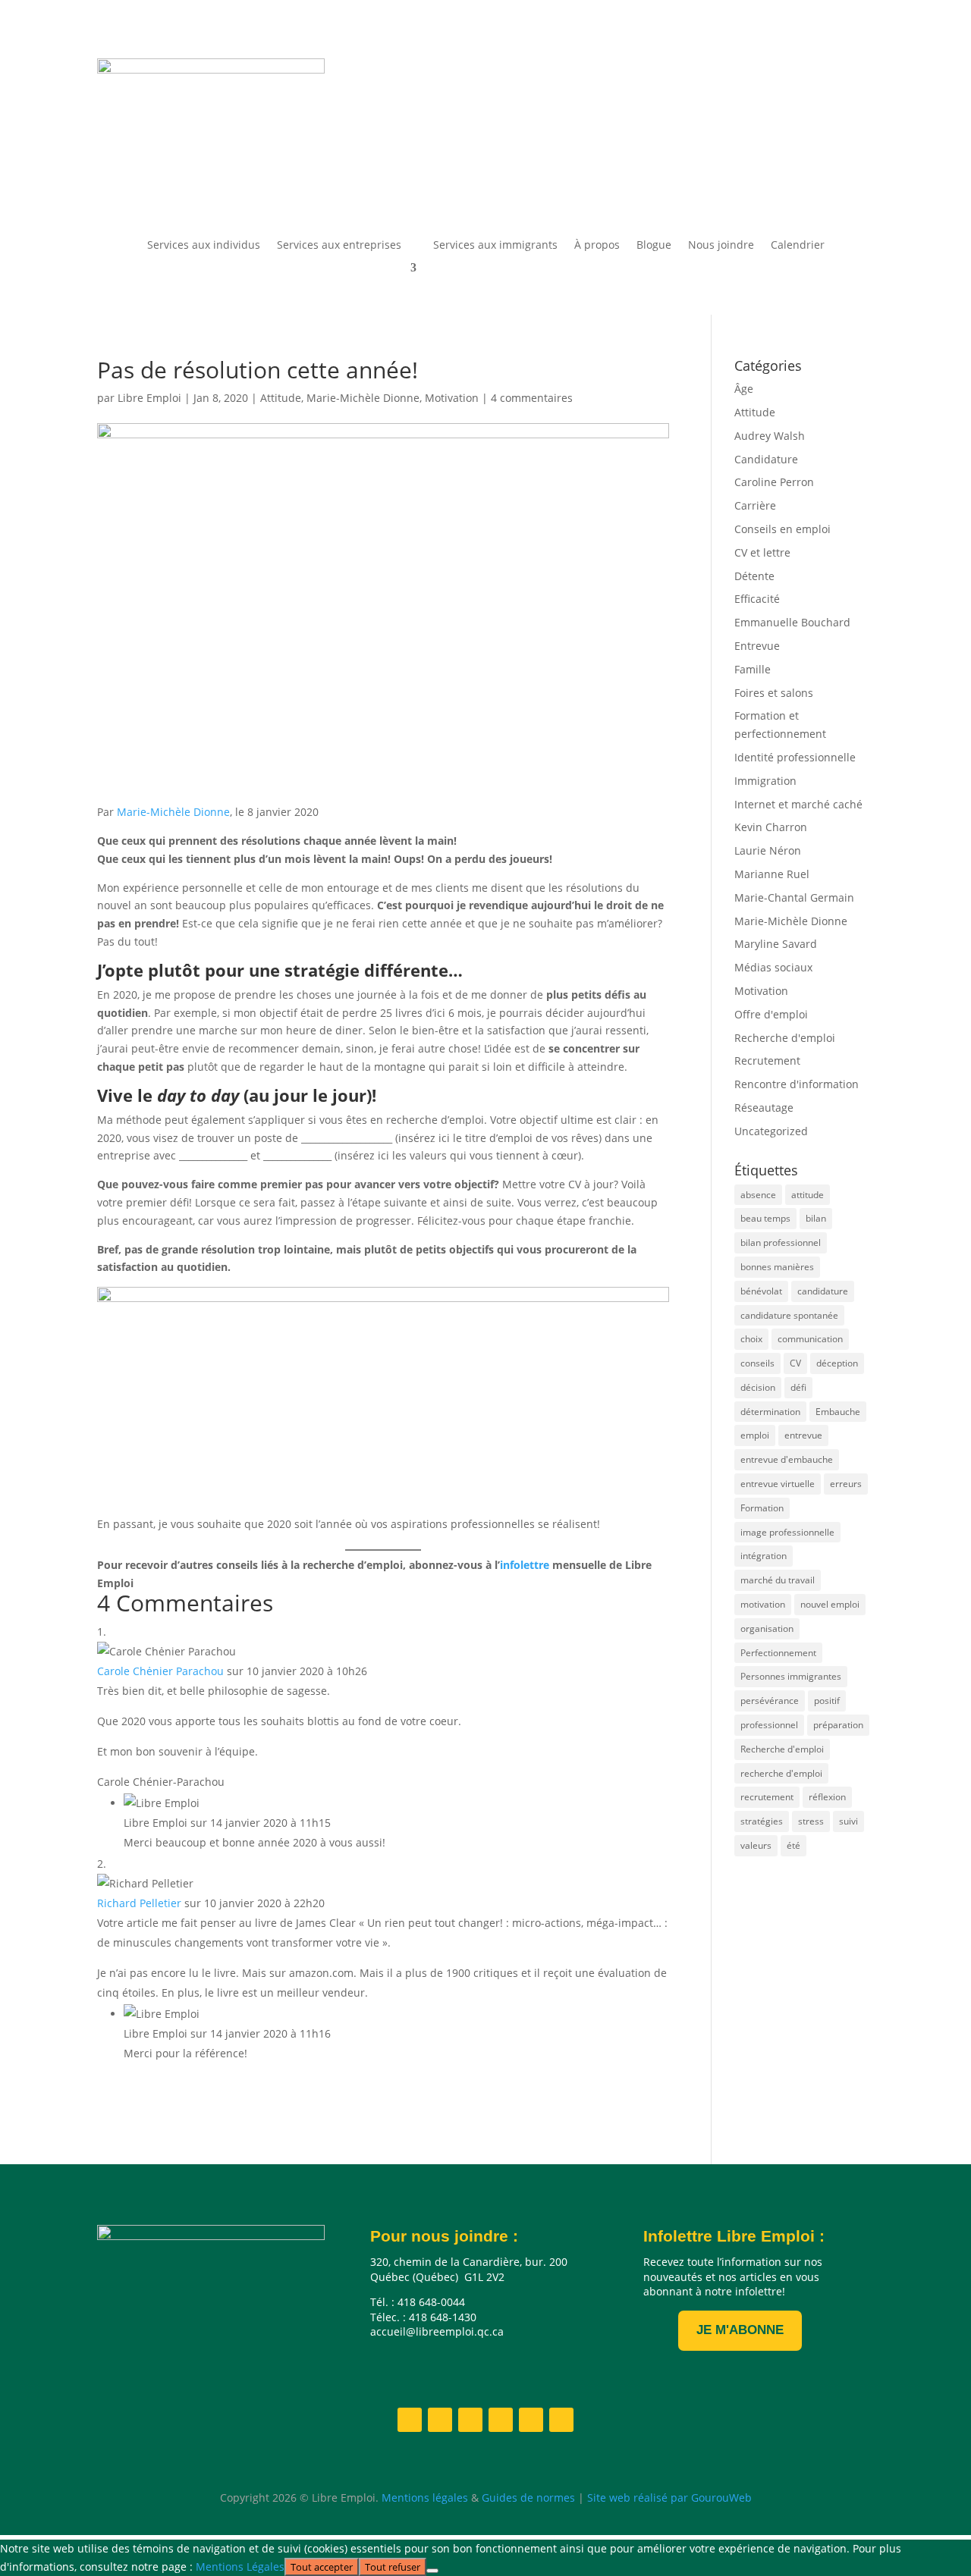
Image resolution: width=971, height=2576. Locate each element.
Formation (762, 1508)
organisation (767, 1628)
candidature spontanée (789, 1315)
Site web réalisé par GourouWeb (668, 2498)
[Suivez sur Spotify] (831, 183)
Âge (744, 389)
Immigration (765, 781)
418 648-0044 (491, 86)
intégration (764, 1556)
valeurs (756, 1845)
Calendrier (798, 246)
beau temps (765, 1218)
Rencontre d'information (797, 1084)
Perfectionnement (778, 1653)
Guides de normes (528, 2498)
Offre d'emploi (771, 1014)
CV (795, 1363)
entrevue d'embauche (787, 1459)
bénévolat (761, 1291)
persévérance (770, 1701)
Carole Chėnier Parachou (160, 1671)
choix (751, 1339)
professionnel (769, 1725)
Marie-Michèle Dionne (363, 398)
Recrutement (767, 1061)
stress (811, 1821)
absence (758, 1195)
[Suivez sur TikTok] (862, 183)
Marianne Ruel (772, 874)
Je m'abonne (740, 2330)
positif (827, 1701)
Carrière (755, 505)
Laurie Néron (768, 850)
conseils (757, 1363)
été (793, 1845)
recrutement (767, 1797)
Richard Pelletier (139, 1903)
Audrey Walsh (770, 436)
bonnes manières (777, 1267)
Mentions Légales (240, 2567)
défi (798, 1387)
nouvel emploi (830, 1604)
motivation (763, 1604)
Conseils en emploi (782, 529)
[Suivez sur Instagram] (771, 183)
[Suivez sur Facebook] (710, 183)
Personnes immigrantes (791, 1676)
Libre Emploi (149, 398)
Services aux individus (204, 246)
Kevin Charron (771, 827)
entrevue (803, 1435)
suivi (848, 1821)
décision (758, 1387)
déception (837, 1363)
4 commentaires (532, 398)
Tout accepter (322, 2567)
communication (810, 1339)
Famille (753, 669)
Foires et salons (774, 693)
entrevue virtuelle (778, 1484)
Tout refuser (393, 2567)
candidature (823, 1291)
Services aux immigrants (495, 246)
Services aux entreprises (339, 246)
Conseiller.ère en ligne (520, 132)
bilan (816, 1218)
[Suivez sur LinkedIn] (740, 183)
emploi (755, 1435)
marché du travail (778, 1580)
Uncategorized (771, 1131)
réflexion (827, 1797)
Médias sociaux (773, 967)
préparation (838, 1725)
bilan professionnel (781, 1243)
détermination (770, 1412)
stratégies (762, 1821)
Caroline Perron (774, 482)
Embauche (838, 1412)
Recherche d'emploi (785, 1038)
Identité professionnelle (795, 757)
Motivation (452, 398)
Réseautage (764, 1108)
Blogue (654, 246)
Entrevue (757, 646)
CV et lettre (762, 552)
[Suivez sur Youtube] (801, 183)
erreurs (846, 1484)
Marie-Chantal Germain (794, 897)
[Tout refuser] (432, 2571)
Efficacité (757, 599)
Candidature (766, 459)
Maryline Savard (776, 944)
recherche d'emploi (781, 1773)
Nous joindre (721, 246)
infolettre (526, 1565)
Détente (754, 576)
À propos (597, 246)
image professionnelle (787, 1532)
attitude (808, 1195)
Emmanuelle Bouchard (792, 622)
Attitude (281, 398)
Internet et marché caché (798, 804)
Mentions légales (425, 2498)
